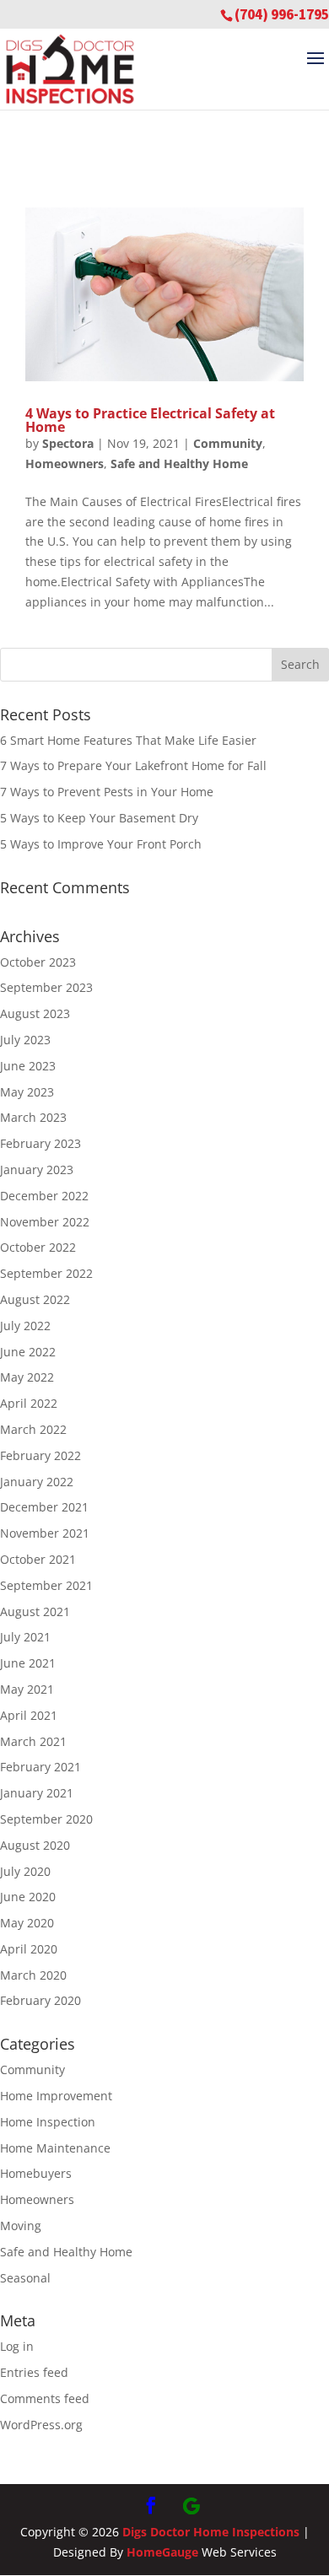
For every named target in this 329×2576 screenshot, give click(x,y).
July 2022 (25, 1326)
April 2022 (29, 1403)
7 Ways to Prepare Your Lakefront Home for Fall (133, 765)
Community (228, 443)
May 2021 (27, 1689)
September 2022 (46, 1273)
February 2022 (40, 1455)
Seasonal (25, 2278)
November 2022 (45, 1222)
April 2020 (29, 1949)
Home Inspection (48, 2122)
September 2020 (46, 1819)
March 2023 (33, 1117)
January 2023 (37, 1169)
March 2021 (33, 1741)
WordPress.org (41, 2425)
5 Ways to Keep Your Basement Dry (99, 818)
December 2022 (44, 1196)
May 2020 (27, 1923)
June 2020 (28, 1897)
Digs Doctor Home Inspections (211, 2532)
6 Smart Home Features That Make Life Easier (128, 740)
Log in (17, 2346)
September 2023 (46, 987)
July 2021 (25, 1637)
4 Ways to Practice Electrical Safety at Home (150, 420)
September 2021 (46, 1585)
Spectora (68, 443)
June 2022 (28, 1352)
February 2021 (40, 1767)
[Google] (191, 2506)
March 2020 (33, 1975)
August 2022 (35, 1299)
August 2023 (35, 1013)
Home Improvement (56, 2096)
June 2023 (28, 1066)
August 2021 (35, 1611)
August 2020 (35, 1845)
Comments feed (45, 2398)
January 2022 (37, 1482)
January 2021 (37, 1793)
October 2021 (38, 1559)
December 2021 (44, 1507)
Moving (21, 2226)
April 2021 (29, 1715)
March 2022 (33, 1429)
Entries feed (34, 2372)
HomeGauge (162, 2552)
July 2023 (25, 1040)
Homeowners (65, 463)
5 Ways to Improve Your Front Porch (101, 844)
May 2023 (27, 1092)
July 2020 (25, 1871)
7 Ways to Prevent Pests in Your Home (107, 792)
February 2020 (40, 2000)
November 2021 (45, 1533)
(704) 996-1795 (282, 14)
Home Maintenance (55, 2148)
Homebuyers (36, 2173)
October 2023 (38, 962)
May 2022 (27, 1377)
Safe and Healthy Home (179, 463)
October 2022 (38, 1247)
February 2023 (40, 1143)
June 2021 (28, 1663)
